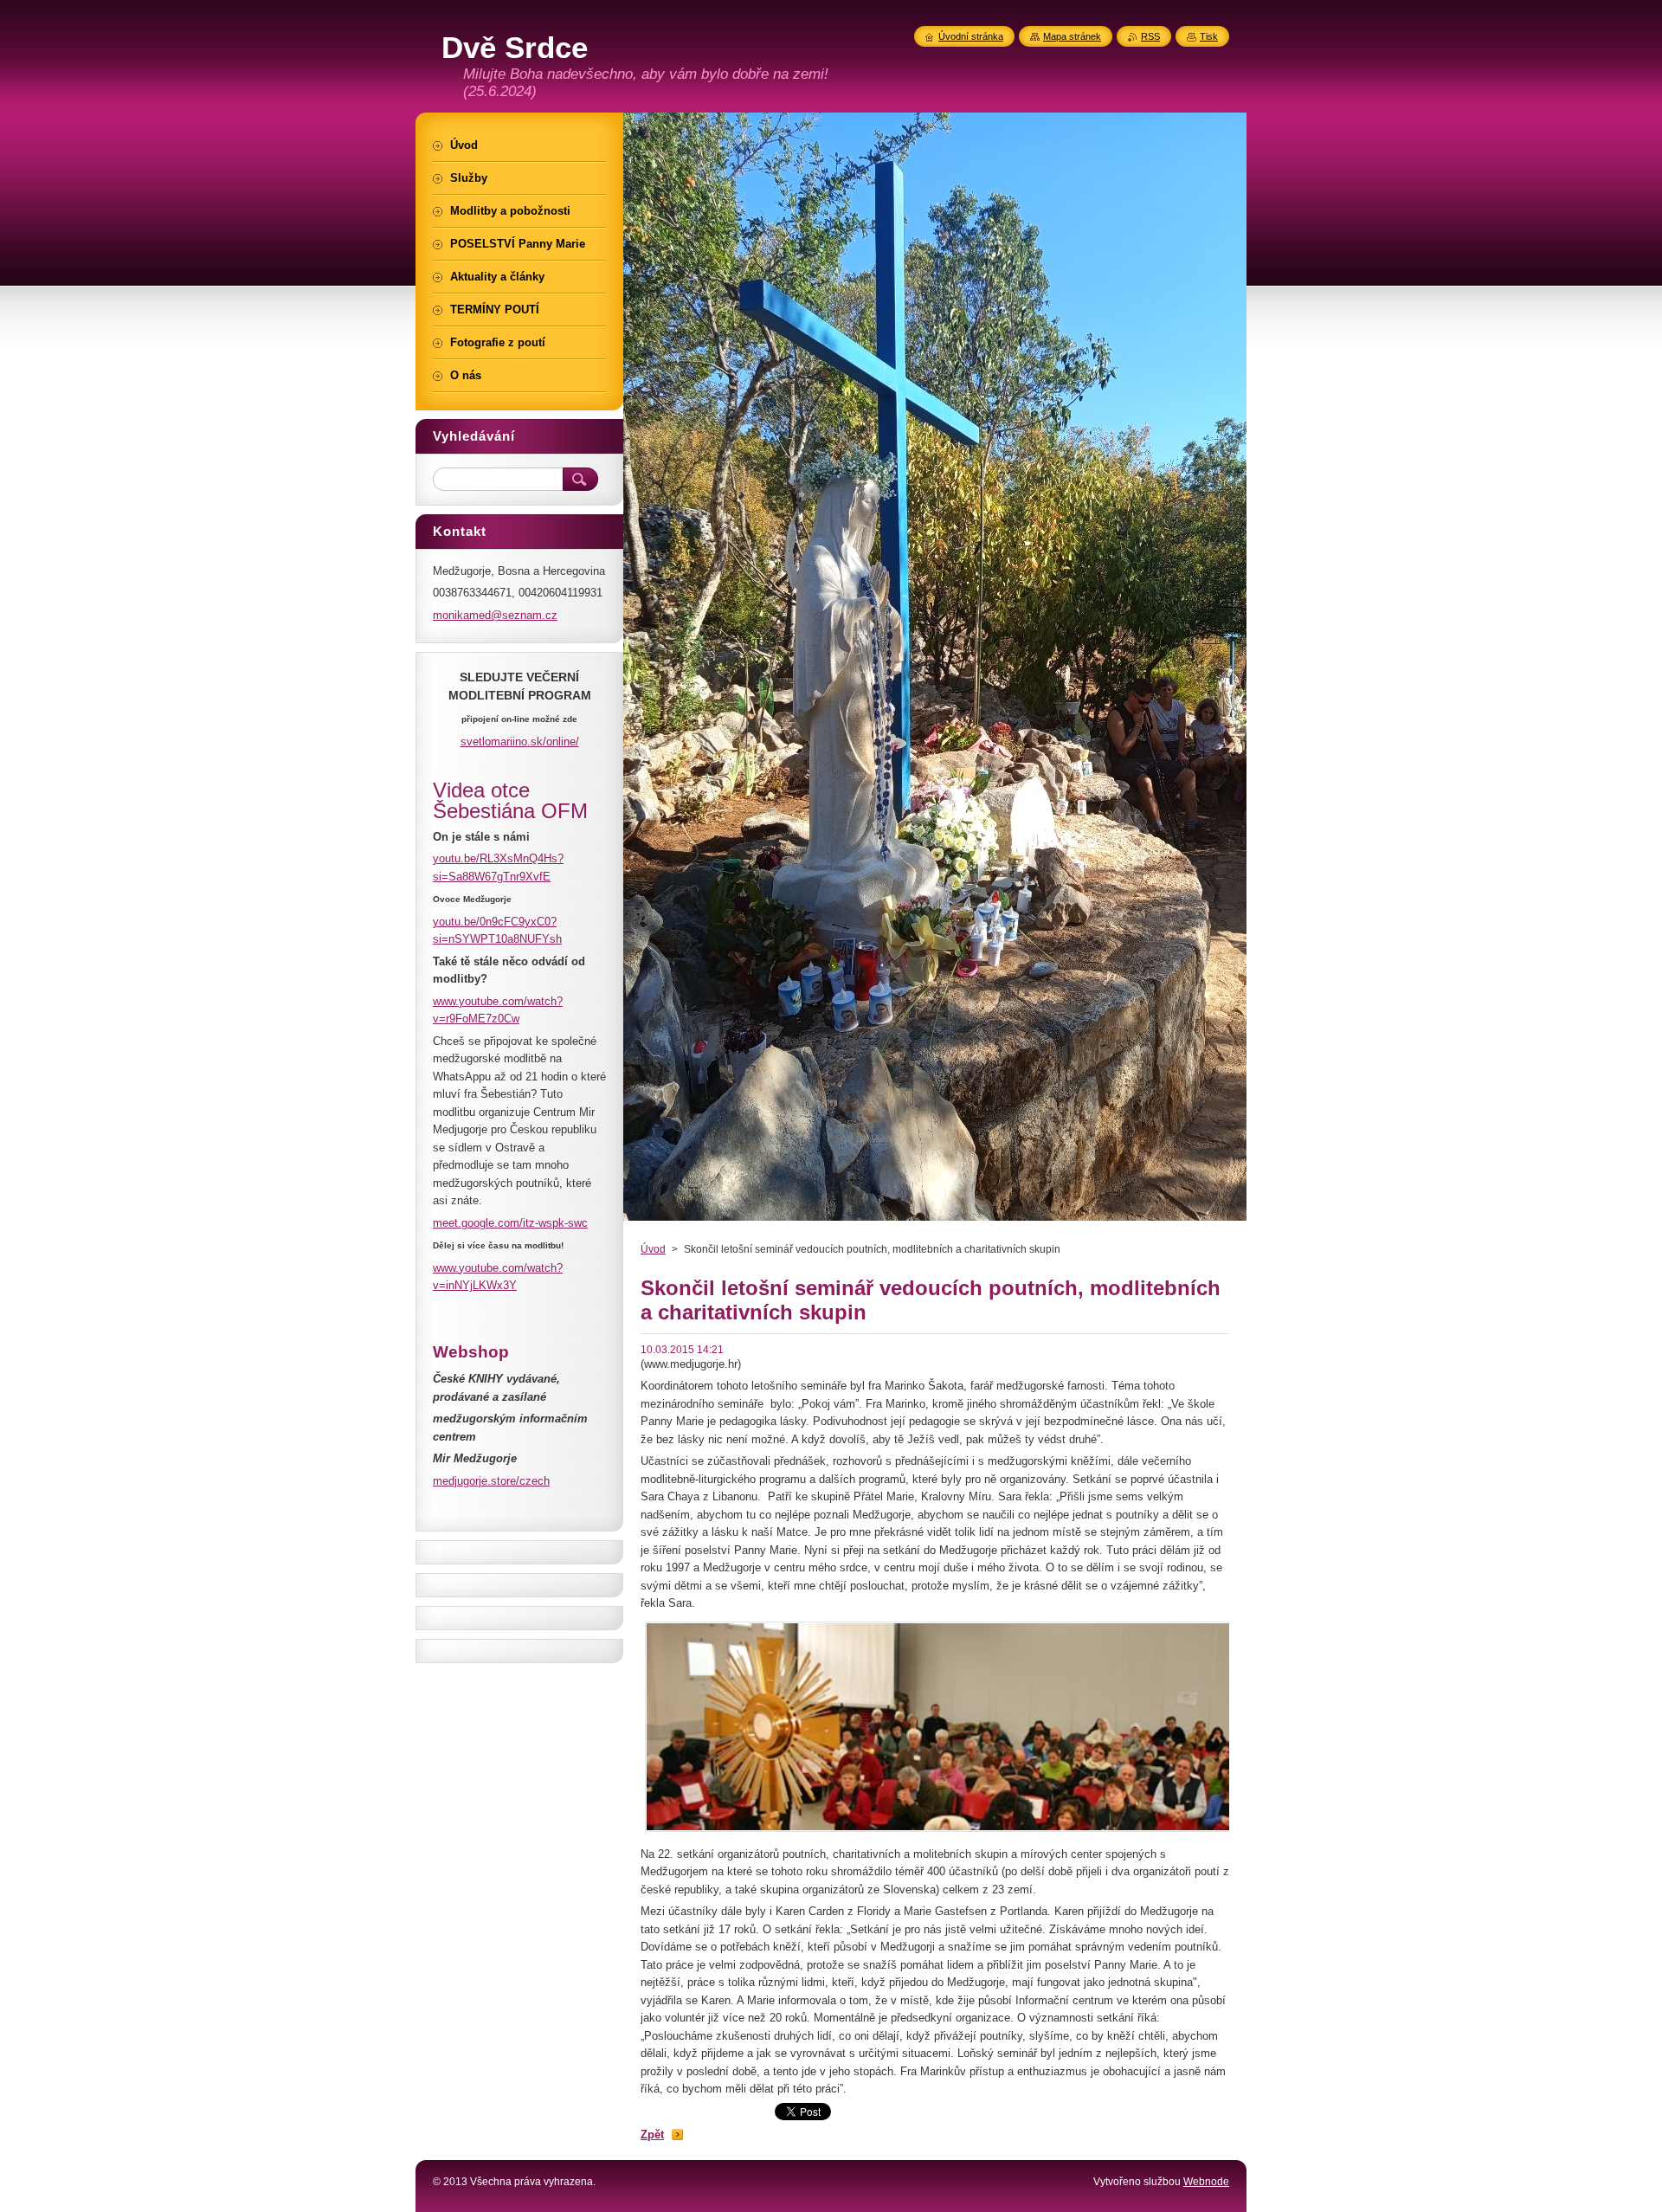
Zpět (652, 2135)
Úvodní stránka (971, 36)
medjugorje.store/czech (491, 1481)
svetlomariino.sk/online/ (520, 742)
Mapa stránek (1072, 36)
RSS (1150, 36)
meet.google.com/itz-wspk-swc (510, 1223)
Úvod (653, 1249)
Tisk (1209, 36)
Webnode (1206, 2182)
